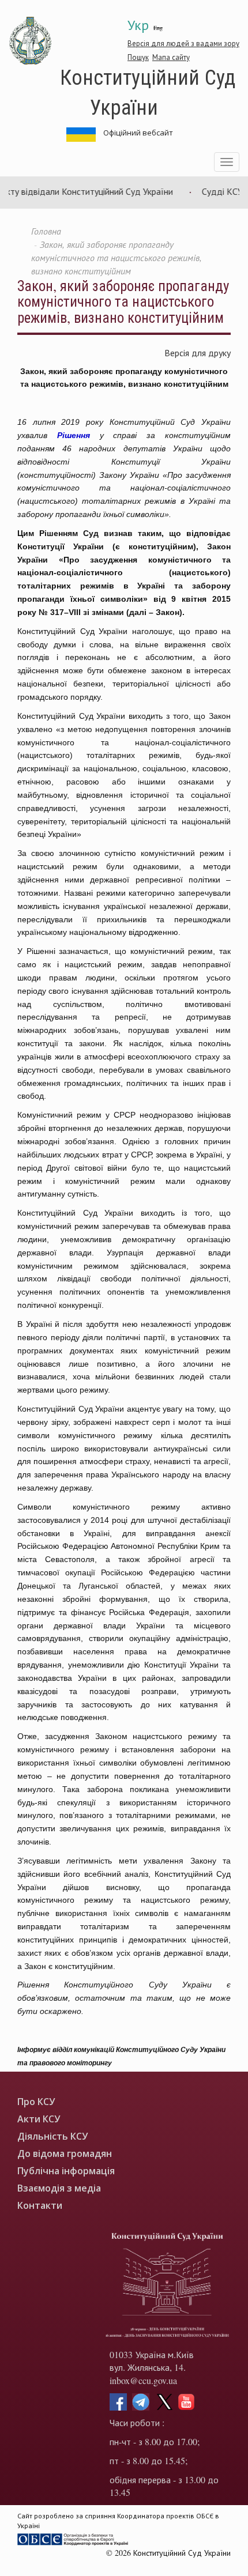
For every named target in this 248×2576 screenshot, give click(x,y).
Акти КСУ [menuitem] (39, 2119)
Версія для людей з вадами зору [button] (183, 43)
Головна (46, 231)
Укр (138, 25)
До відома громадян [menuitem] (65, 2154)
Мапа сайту (171, 57)
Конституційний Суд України (148, 91)
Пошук (138, 57)
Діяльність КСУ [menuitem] (52, 2136)
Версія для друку (198, 352)
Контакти (40, 2206)
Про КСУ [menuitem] (36, 2102)
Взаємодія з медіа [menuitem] (59, 2188)
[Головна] (31, 41)
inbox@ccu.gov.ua (143, 2380)
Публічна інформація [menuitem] (66, 2171)
